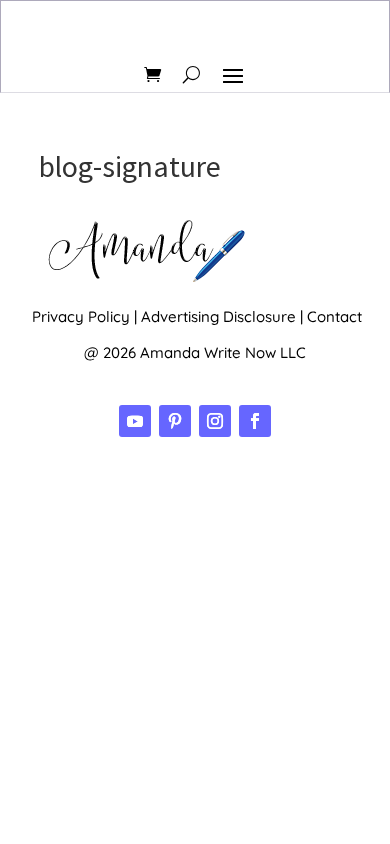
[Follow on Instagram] (215, 421)
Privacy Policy (81, 316)
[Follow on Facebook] (255, 421)
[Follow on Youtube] (135, 421)
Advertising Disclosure (218, 316)
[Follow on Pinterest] (175, 421)
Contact (334, 316)
